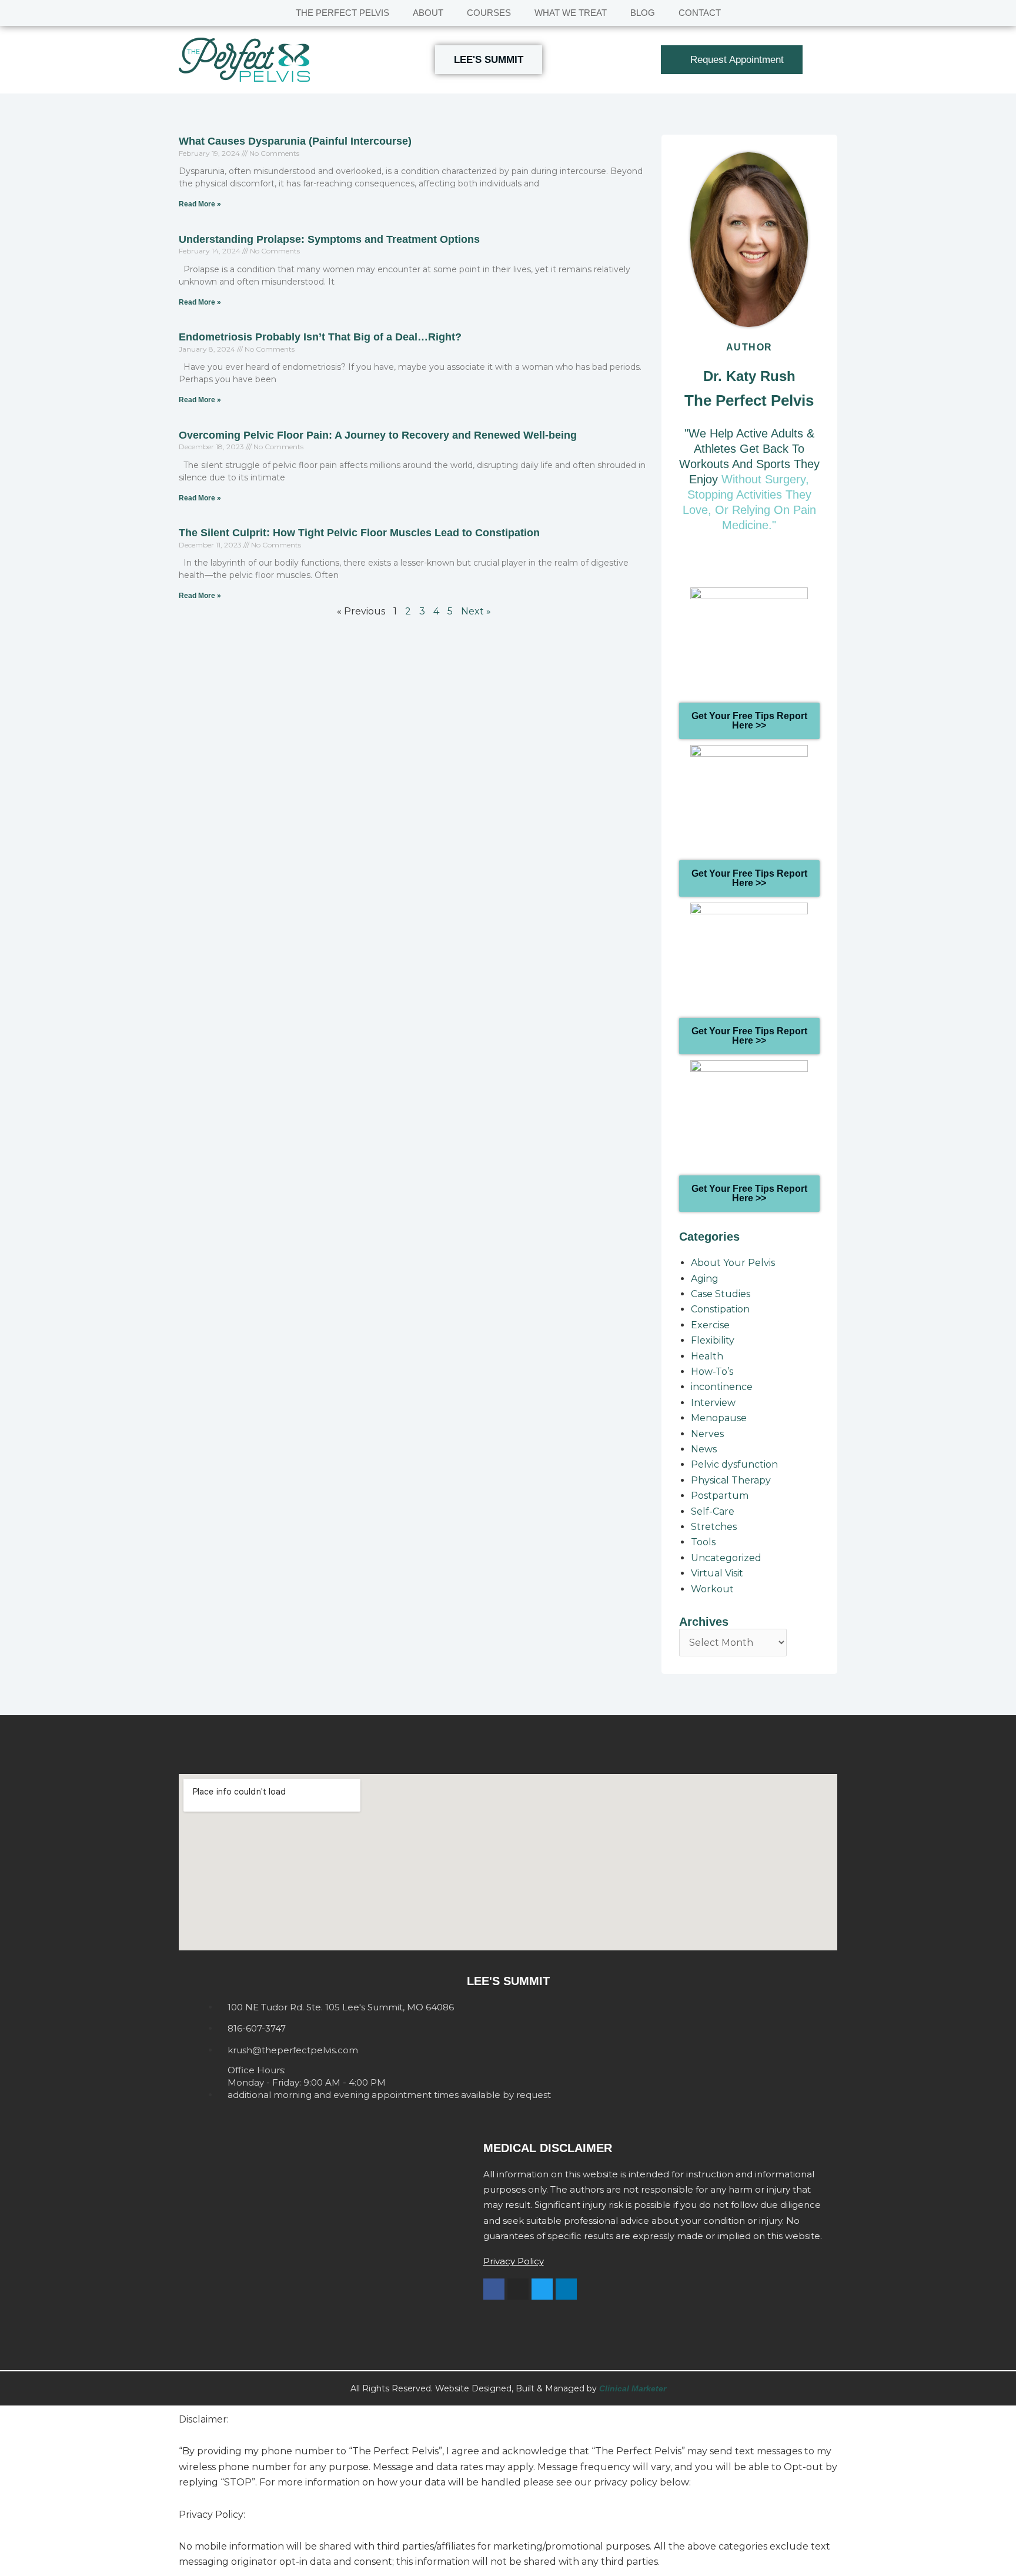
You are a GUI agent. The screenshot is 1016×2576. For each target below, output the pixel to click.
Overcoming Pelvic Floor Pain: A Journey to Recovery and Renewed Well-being (378, 435)
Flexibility (713, 1340)
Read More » (200, 204)
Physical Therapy (731, 1480)
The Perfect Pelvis (342, 13)
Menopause (719, 1418)
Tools (703, 1542)
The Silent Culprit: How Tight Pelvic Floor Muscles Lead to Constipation (359, 533)
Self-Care (713, 1511)
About (428, 13)
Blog (643, 13)
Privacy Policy (514, 2261)
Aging (705, 1279)
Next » (476, 611)
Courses (489, 13)
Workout (712, 1589)
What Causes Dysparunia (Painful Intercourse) (295, 141)
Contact (700, 13)
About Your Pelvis (733, 1263)
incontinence (722, 1387)
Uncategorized (726, 1558)
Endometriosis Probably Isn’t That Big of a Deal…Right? (320, 337)
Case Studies (721, 1294)
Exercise (710, 1325)
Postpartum (720, 1496)
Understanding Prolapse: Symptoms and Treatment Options (329, 239)
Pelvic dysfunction (734, 1464)
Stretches (714, 1527)
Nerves (707, 1434)
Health (707, 1356)
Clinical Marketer (633, 2388)
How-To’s (712, 1371)
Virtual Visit (717, 1573)
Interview (713, 1403)
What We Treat (571, 13)
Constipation (720, 1309)
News (704, 1449)
